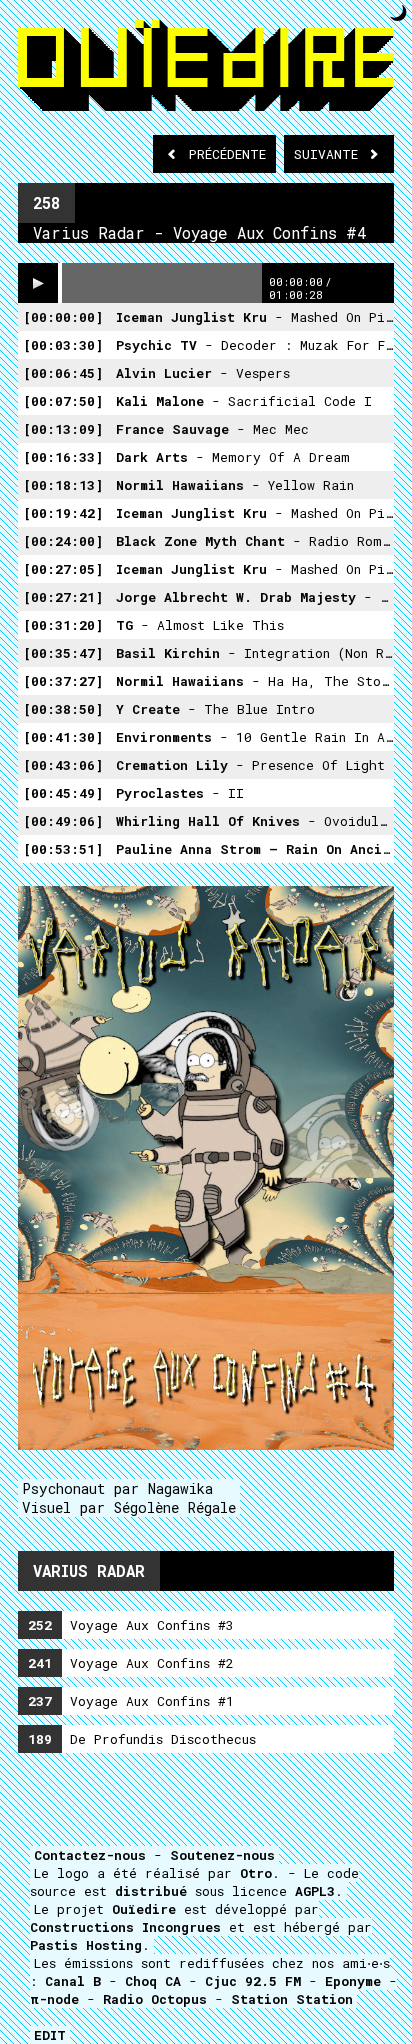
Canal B (73, 1981)
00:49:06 (63, 821)
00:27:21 (63, 597)
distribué (151, 1891)
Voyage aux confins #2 (131, 1663)
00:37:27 (63, 681)
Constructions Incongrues (125, 1927)
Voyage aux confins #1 (131, 1701)
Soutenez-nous (222, 1855)
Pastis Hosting (86, 1945)
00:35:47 (63, 653)
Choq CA (153, 1981)
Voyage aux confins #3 (131, 1625)
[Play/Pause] (38, 283)
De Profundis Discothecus (142, 1739)
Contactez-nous (90, 1855)
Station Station (292, 1999)
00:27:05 (63, 569)
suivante (330, 154)
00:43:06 (63, 765)
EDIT (50, 2035)
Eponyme (353, 1981)
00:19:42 (63, 513)
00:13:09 (63, 429)
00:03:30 (63, 345)
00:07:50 (63, 401)
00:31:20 (63, 625)
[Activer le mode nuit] (398, 12)
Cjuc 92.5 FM (253, 1981)
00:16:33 (63, 457)
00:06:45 (63, 373)
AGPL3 (315, 1891)
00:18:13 (63, 485)
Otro (256, 1873)
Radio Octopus (155, 1999)
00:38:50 (63, 709)
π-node (54, 1999)
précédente (227, 154)
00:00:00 (63, 317)
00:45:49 (63, 793)
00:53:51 (63, 849)
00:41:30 (63, 737)
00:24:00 (63, 541)
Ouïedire (144, 1909)
